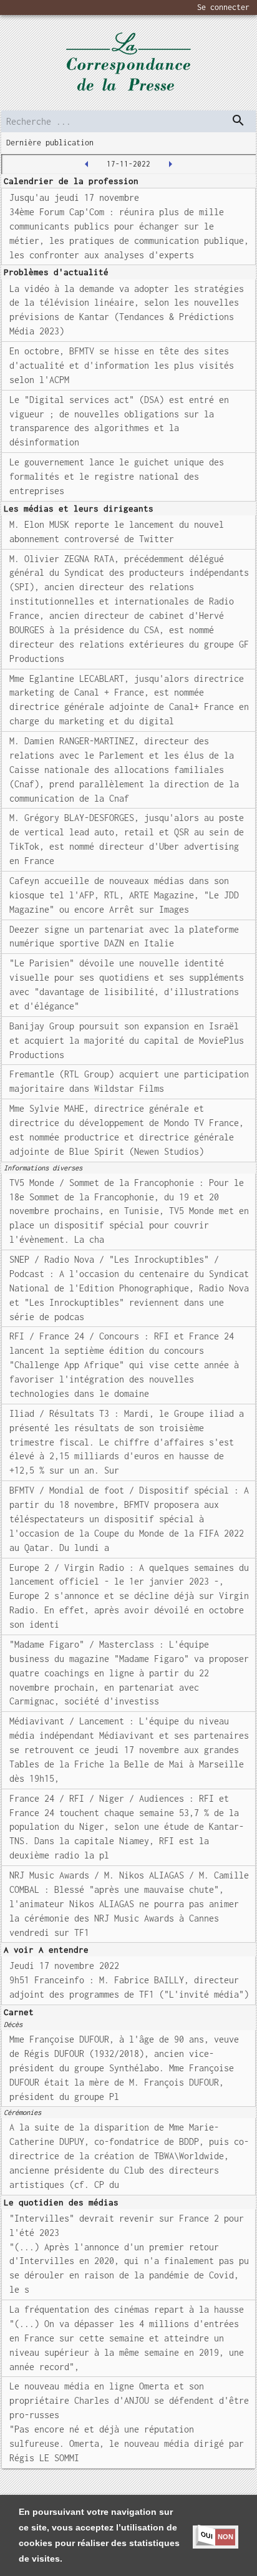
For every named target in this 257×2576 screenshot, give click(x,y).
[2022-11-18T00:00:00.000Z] (170, 164)
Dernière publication (50, 143)
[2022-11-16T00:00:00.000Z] (87, 164)
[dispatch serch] (238, 120)
